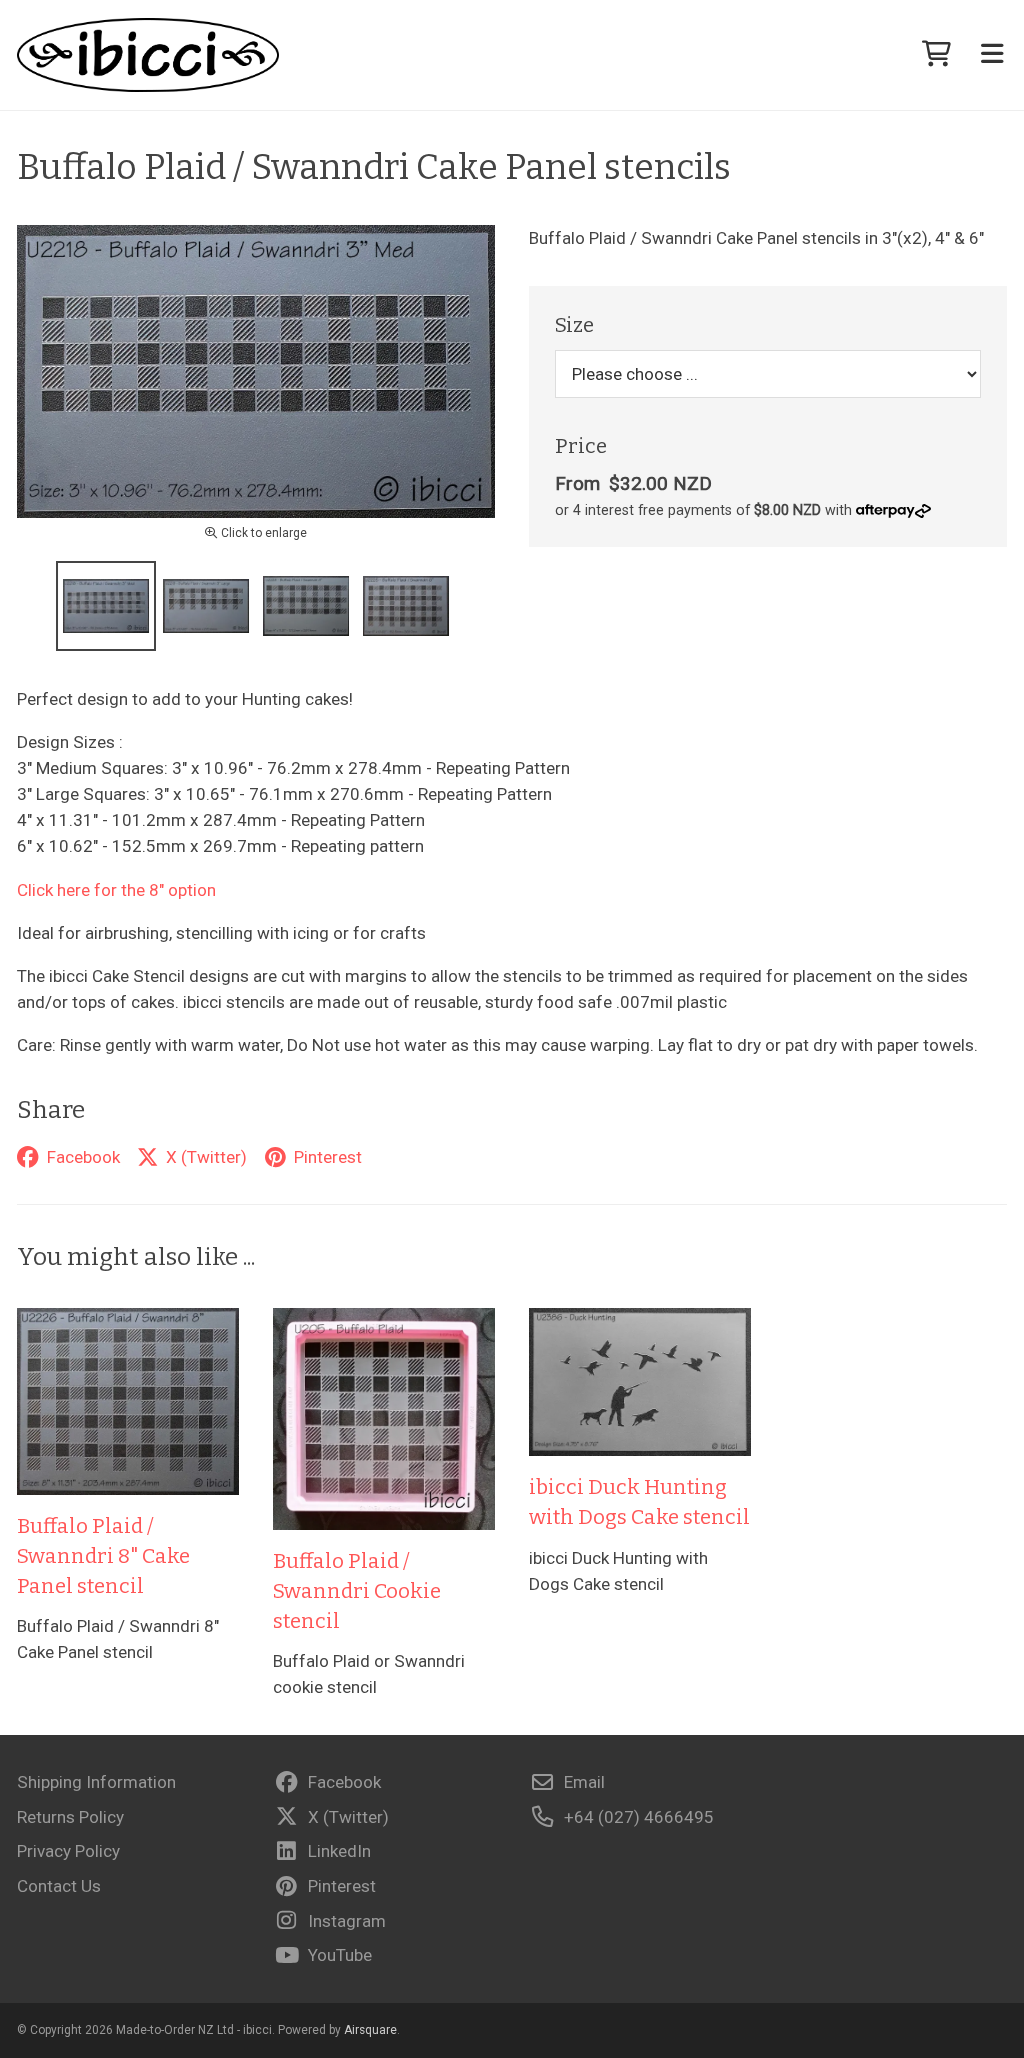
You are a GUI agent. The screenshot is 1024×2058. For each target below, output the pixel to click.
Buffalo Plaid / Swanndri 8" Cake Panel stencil (103, 1556)
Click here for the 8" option (116, 890)
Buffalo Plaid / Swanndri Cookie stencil (357, 1591)
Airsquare (370, 2030)
